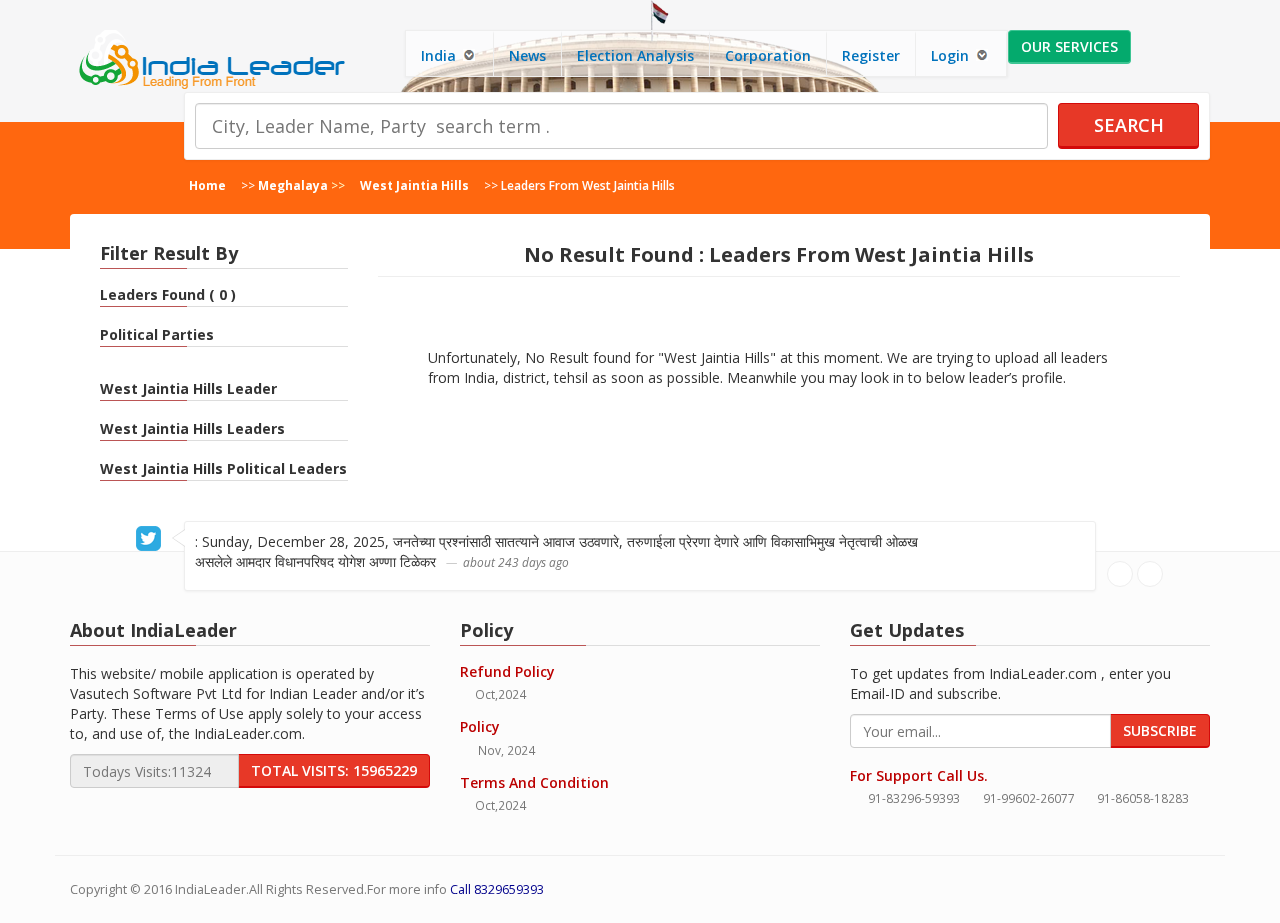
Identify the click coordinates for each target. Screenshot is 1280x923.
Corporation (768, 55)
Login (952, 55)
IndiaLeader (210, 889)
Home (207, 185)
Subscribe (1160, 730)
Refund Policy (507, 671)
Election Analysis (635, 55)
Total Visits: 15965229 (334, 770)
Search (1129, 125)
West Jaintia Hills (414, 185)
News (527, 55)
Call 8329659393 (497, 889)
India (440, 55)
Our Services (1069, 46)
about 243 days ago (516, 562)
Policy (480, 726)
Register (871, 55)
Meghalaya (293, 185)
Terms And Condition (534, 782)
